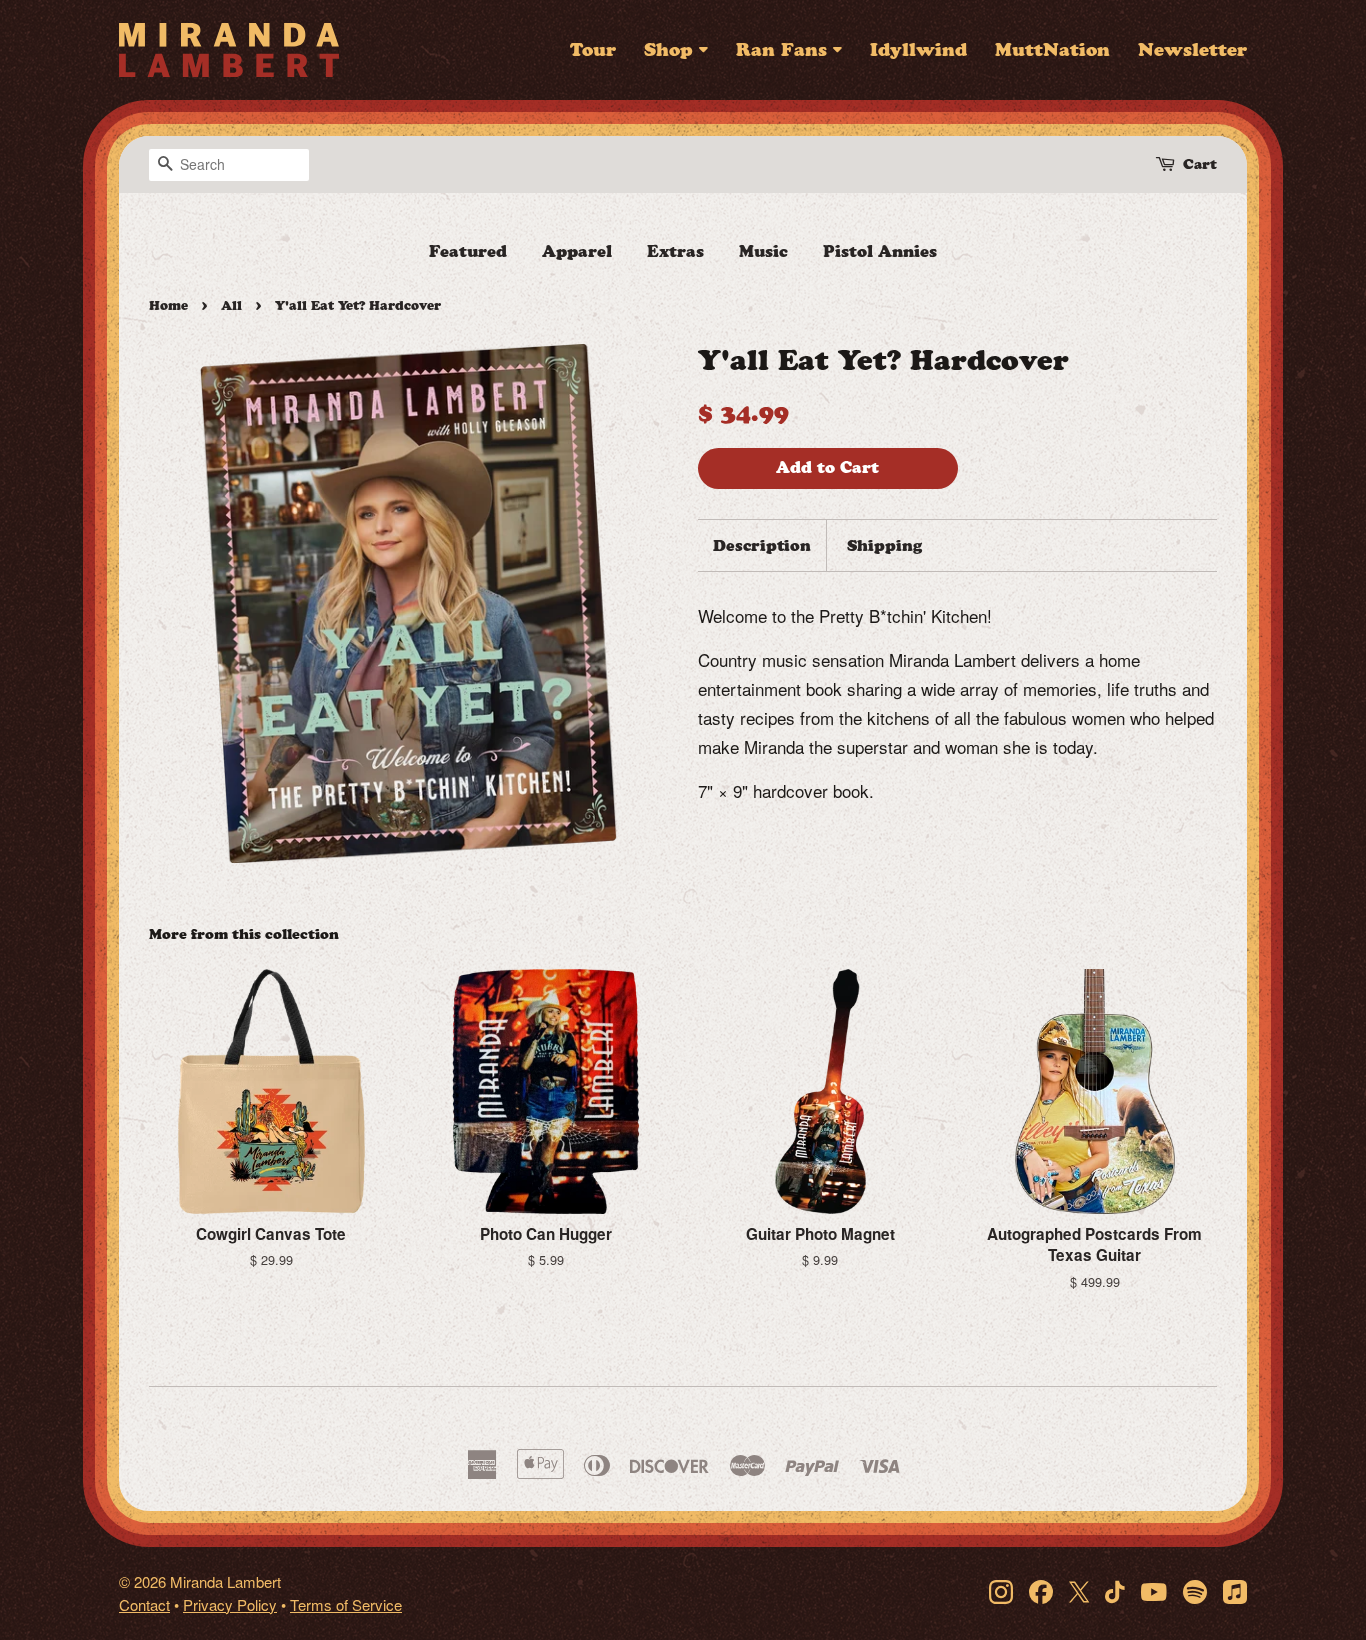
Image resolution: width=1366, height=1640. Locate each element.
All (231, 305)
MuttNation (1052, 50)
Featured (468, 251)
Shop (668, 50)
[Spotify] (1195, 1590)
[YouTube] (1154, 1590)
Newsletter (1192, 50)
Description (762, 545)
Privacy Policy (230, 1604)
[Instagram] (1001, 1590)
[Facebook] (1041, 1590)
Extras (675, 251)
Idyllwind (918, 50)
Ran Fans (781, 50)
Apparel (577, 251)
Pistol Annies (880, 251)
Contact (144, 1604)
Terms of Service (346, 1604)
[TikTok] (1115, 1590)
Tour (593, 50)
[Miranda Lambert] (229, 50)
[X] (1079, 1590)
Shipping (884, 545)
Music (763, 251)
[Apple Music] (1235, 1590)
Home (168, 305)
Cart (1200, 164)
